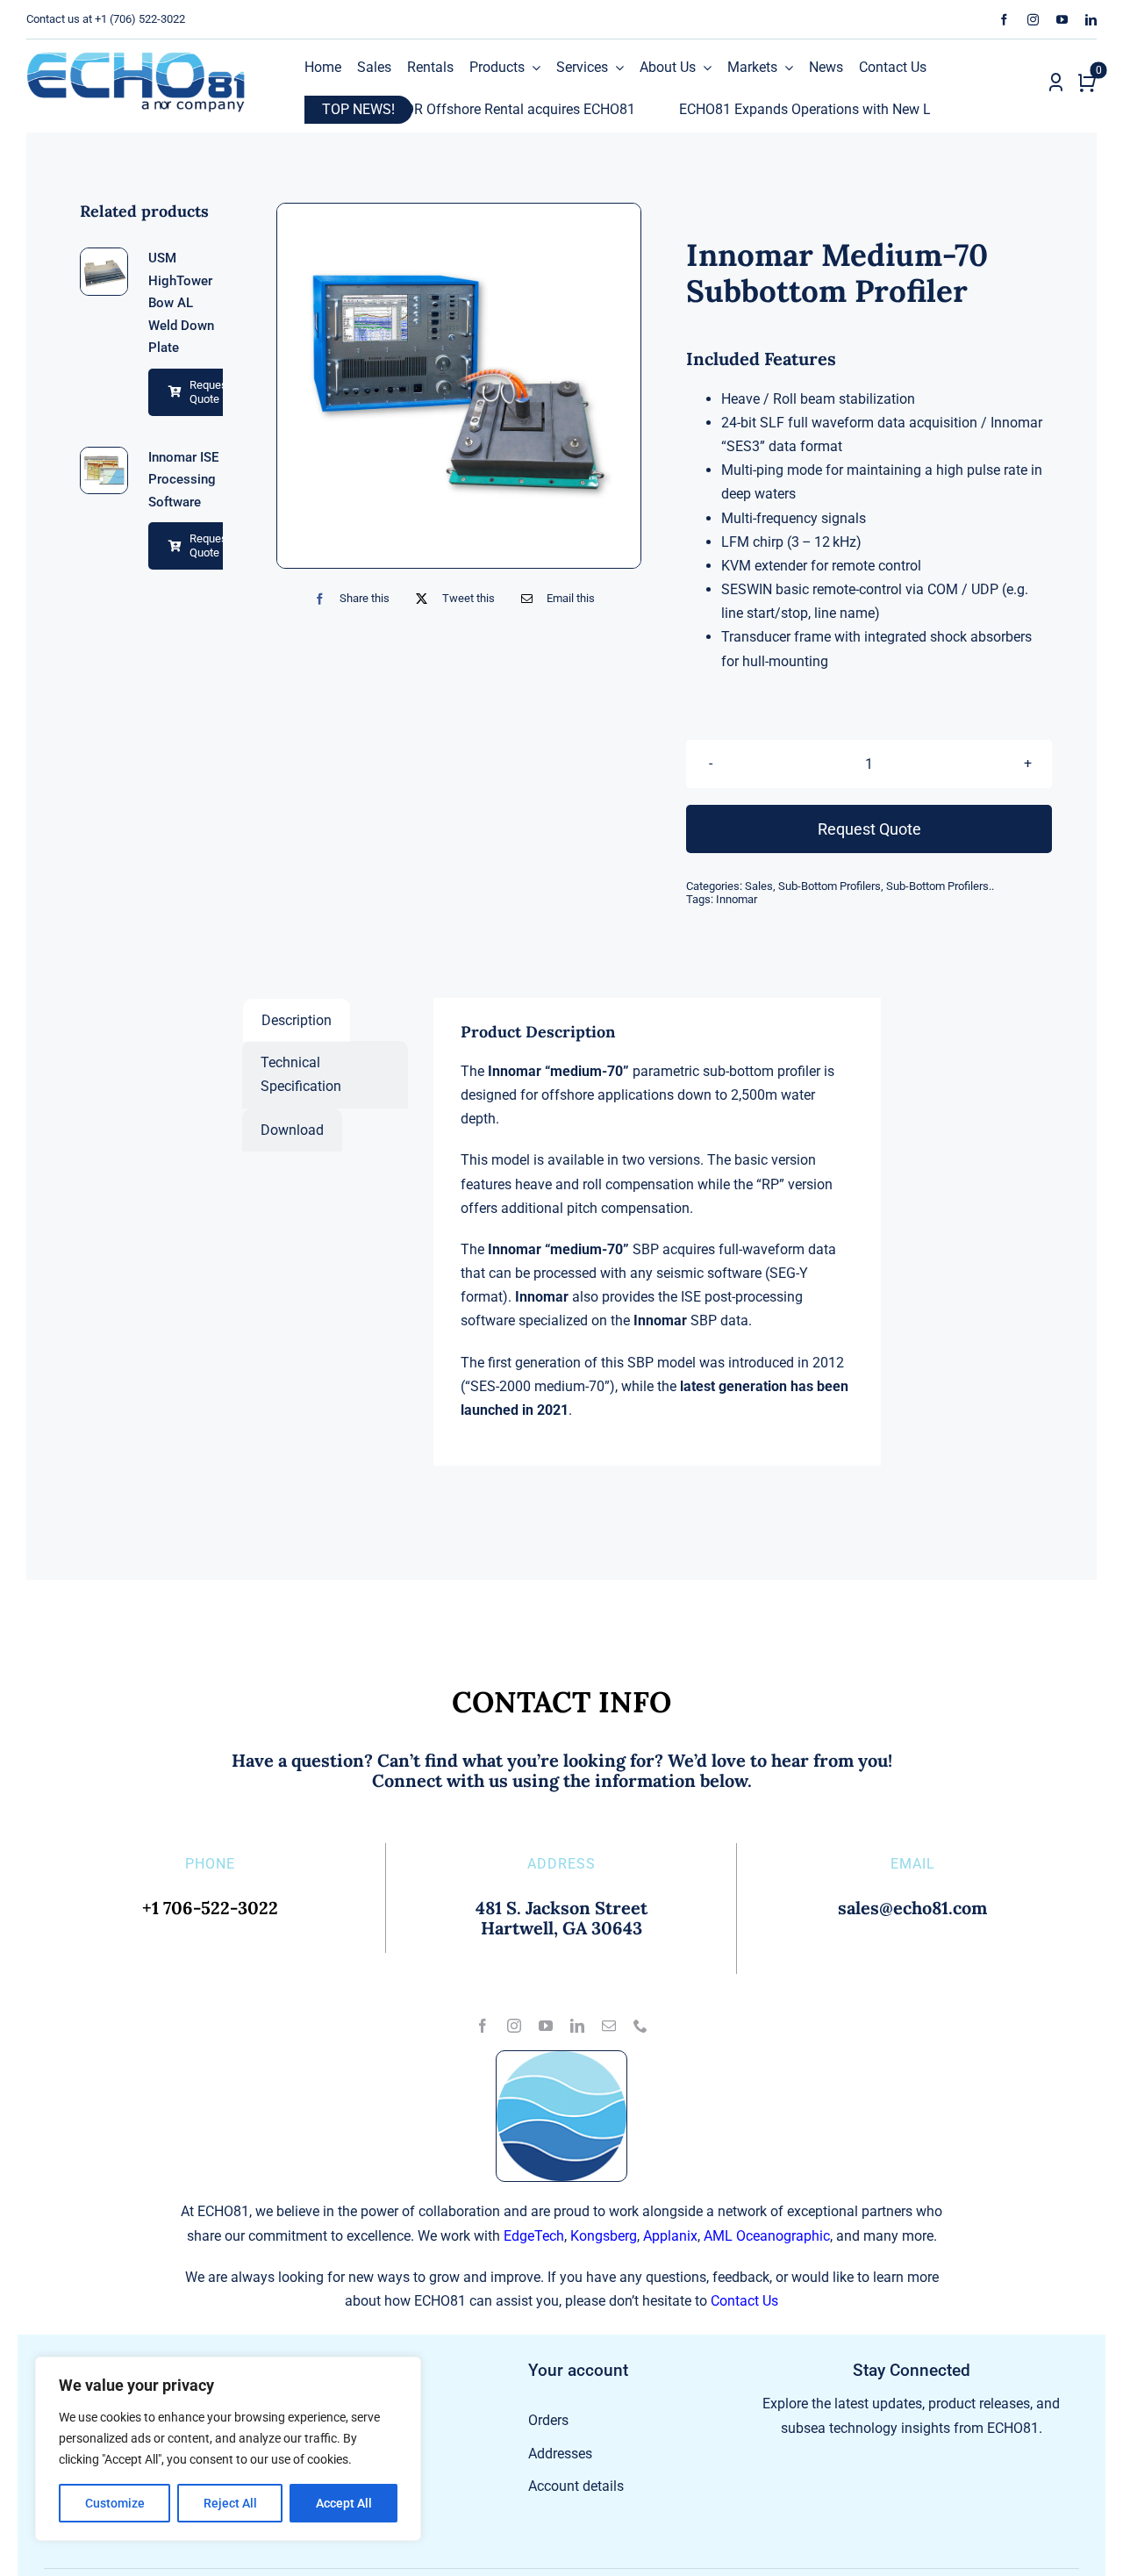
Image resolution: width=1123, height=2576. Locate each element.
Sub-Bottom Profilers (830, 886)
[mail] (609, 2026)
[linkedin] (1091, 20)
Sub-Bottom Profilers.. (940, 886)
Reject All (230, 2503)
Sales (759, 886)
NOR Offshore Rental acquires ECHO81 (440, 109)
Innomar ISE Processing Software (183, 480)
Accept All (344, 2503)
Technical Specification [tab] (301, 1074)
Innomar (737, 899)
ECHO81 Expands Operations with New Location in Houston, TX (800, 109)
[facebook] (1004, 20)
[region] (228, 2449)
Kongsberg (604, 2236)
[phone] (640, 2026)
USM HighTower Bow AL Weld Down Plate (181, 303)
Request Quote (210, 392)
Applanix (670, 2236)
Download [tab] (292, 1130)
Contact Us (744, 2301)
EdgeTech (534, 2236)
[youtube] (1062, 20)
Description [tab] (297, 1020)
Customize (115, 2503)
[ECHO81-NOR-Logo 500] (136, 58)
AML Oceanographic (767, 2236)
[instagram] (1033, 20)
